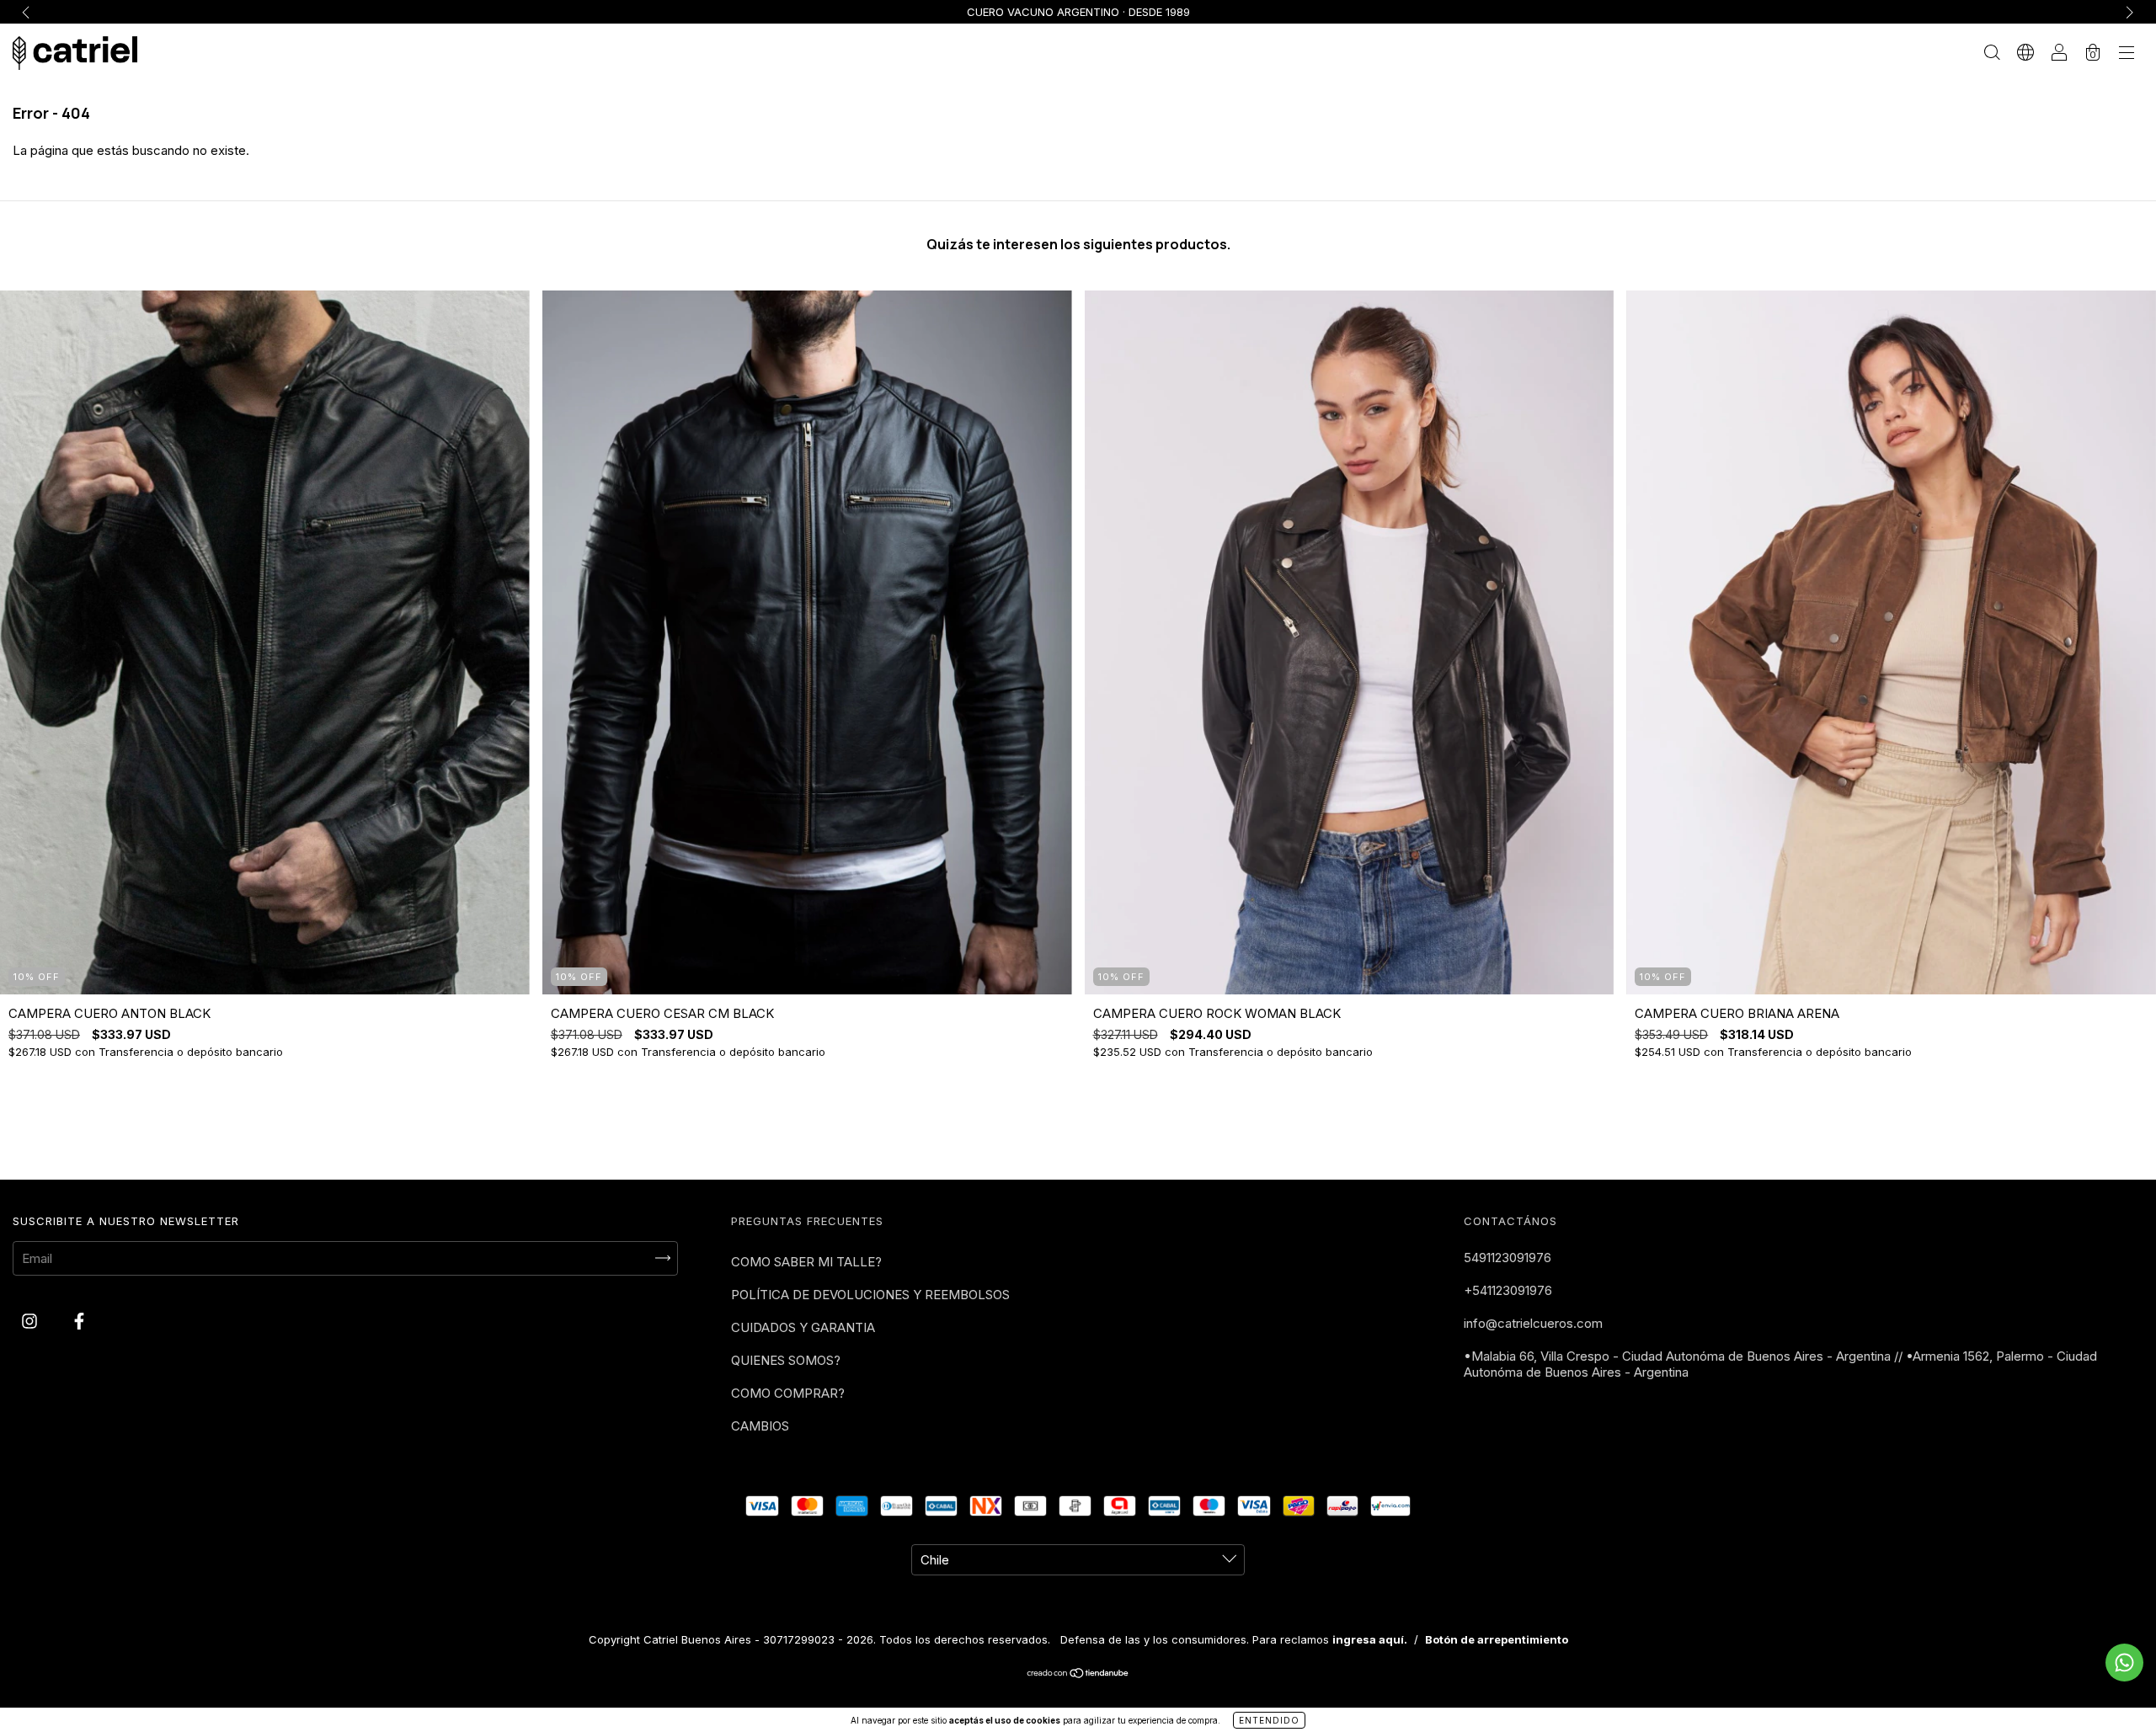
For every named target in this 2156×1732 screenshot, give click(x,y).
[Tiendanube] (1078, 1674)
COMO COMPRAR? (788, 1393)
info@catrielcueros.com (1533, 1323)
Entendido (1269, 1720)
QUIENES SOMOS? (786, 1360)
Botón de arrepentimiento (1497, 1639)
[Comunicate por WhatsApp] (2124, 1663)
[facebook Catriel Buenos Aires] (79, 1321)
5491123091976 (1508, 1258)
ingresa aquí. (1370, 1639)
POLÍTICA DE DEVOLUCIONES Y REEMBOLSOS (870, 1295)
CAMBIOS (760, 1426)
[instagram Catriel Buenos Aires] (31, 1321)
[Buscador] (1992, 54)
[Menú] (2127, 54)
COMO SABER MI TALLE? (806, 1262)
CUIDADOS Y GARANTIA (803, 1327)
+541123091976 (1508, 1290)
